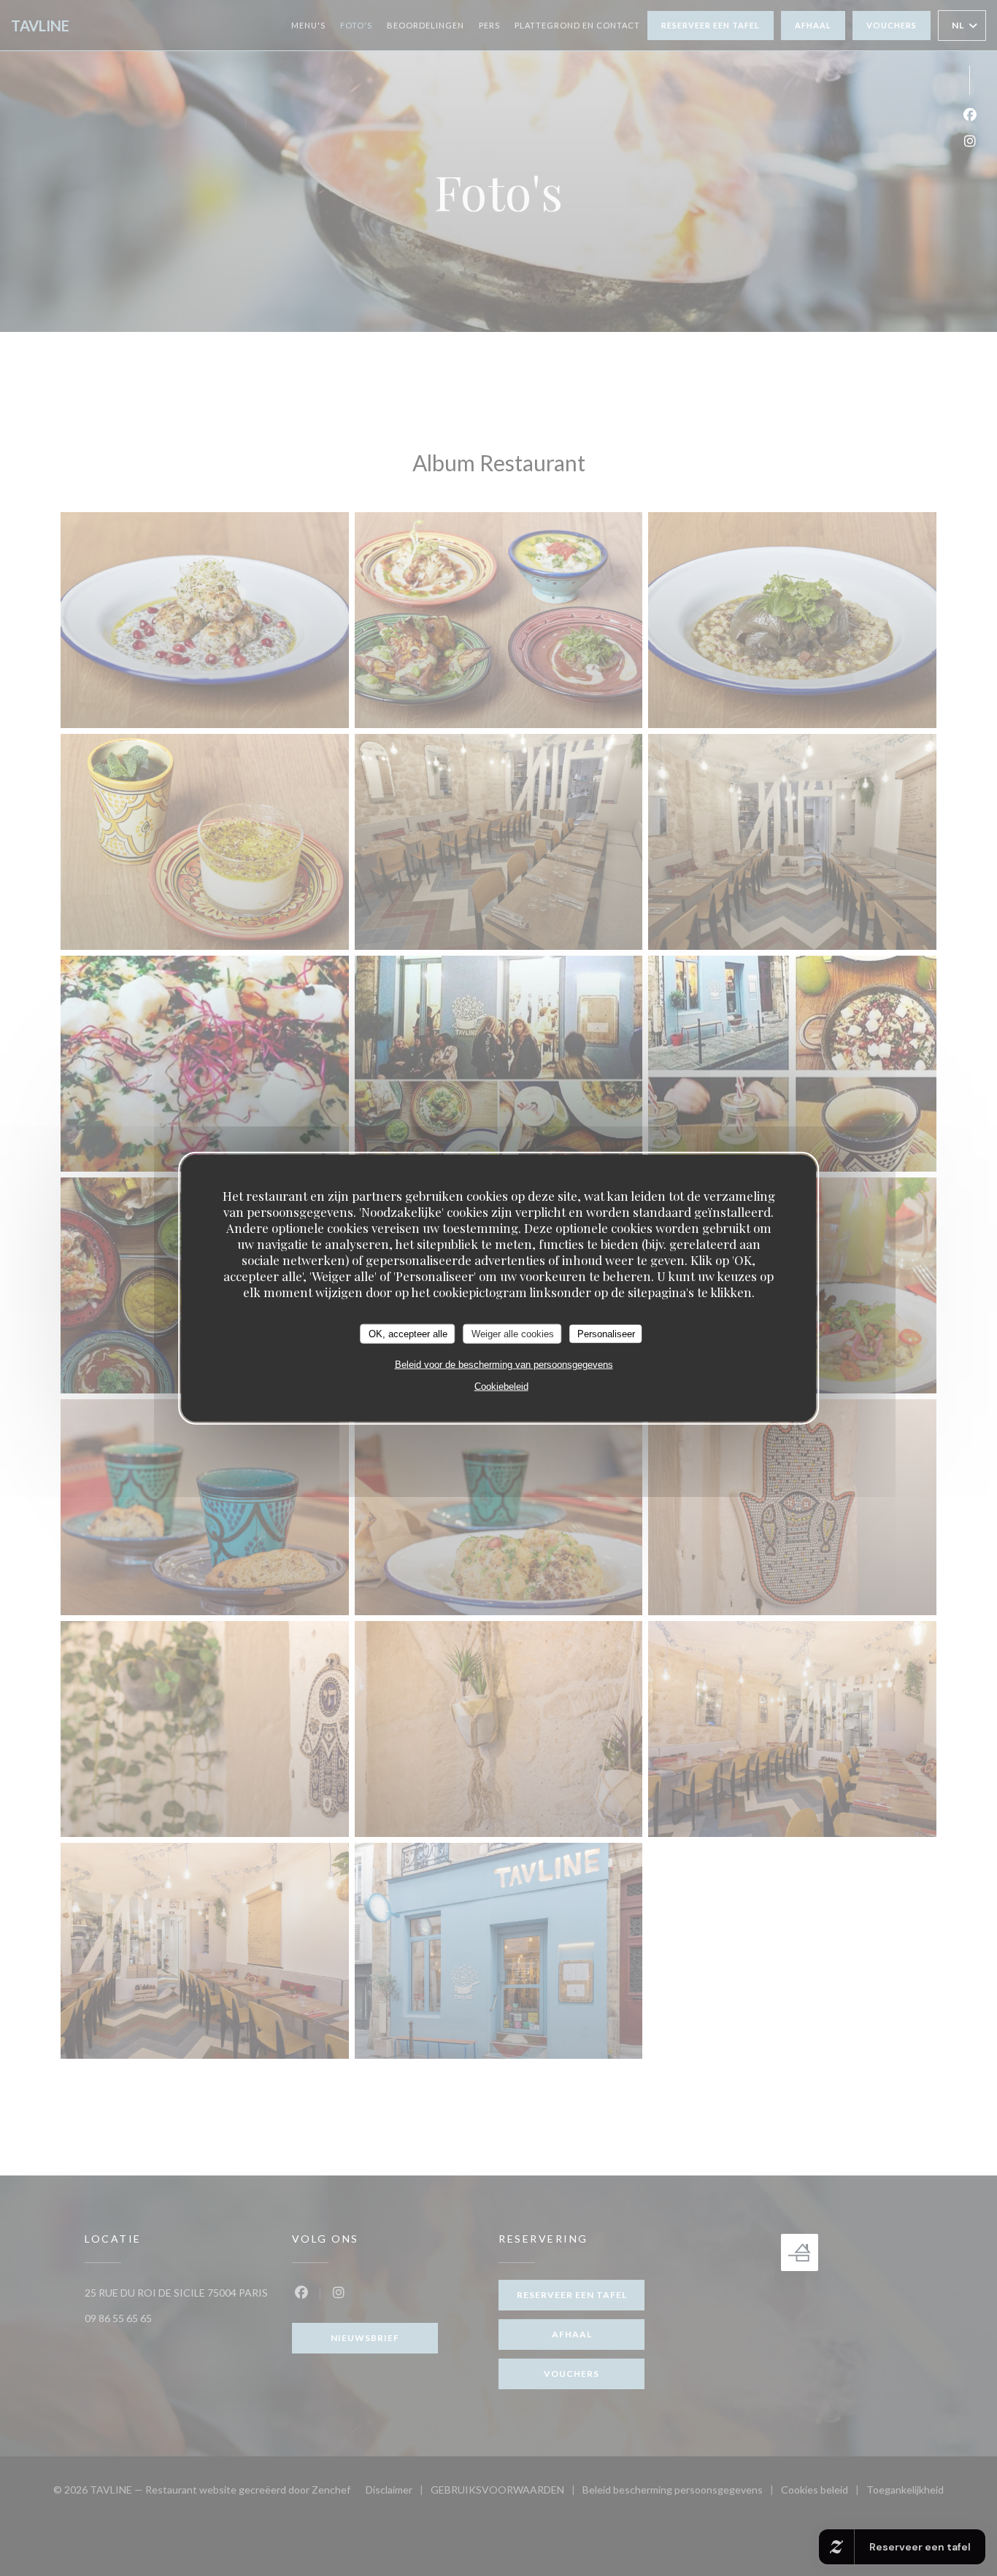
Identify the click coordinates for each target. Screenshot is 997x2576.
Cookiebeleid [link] (501, 1386)
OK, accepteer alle (408, 1333)
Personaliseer (606, 1333)
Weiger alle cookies (513, 1333)
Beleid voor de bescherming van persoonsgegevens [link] (504, 1365)
